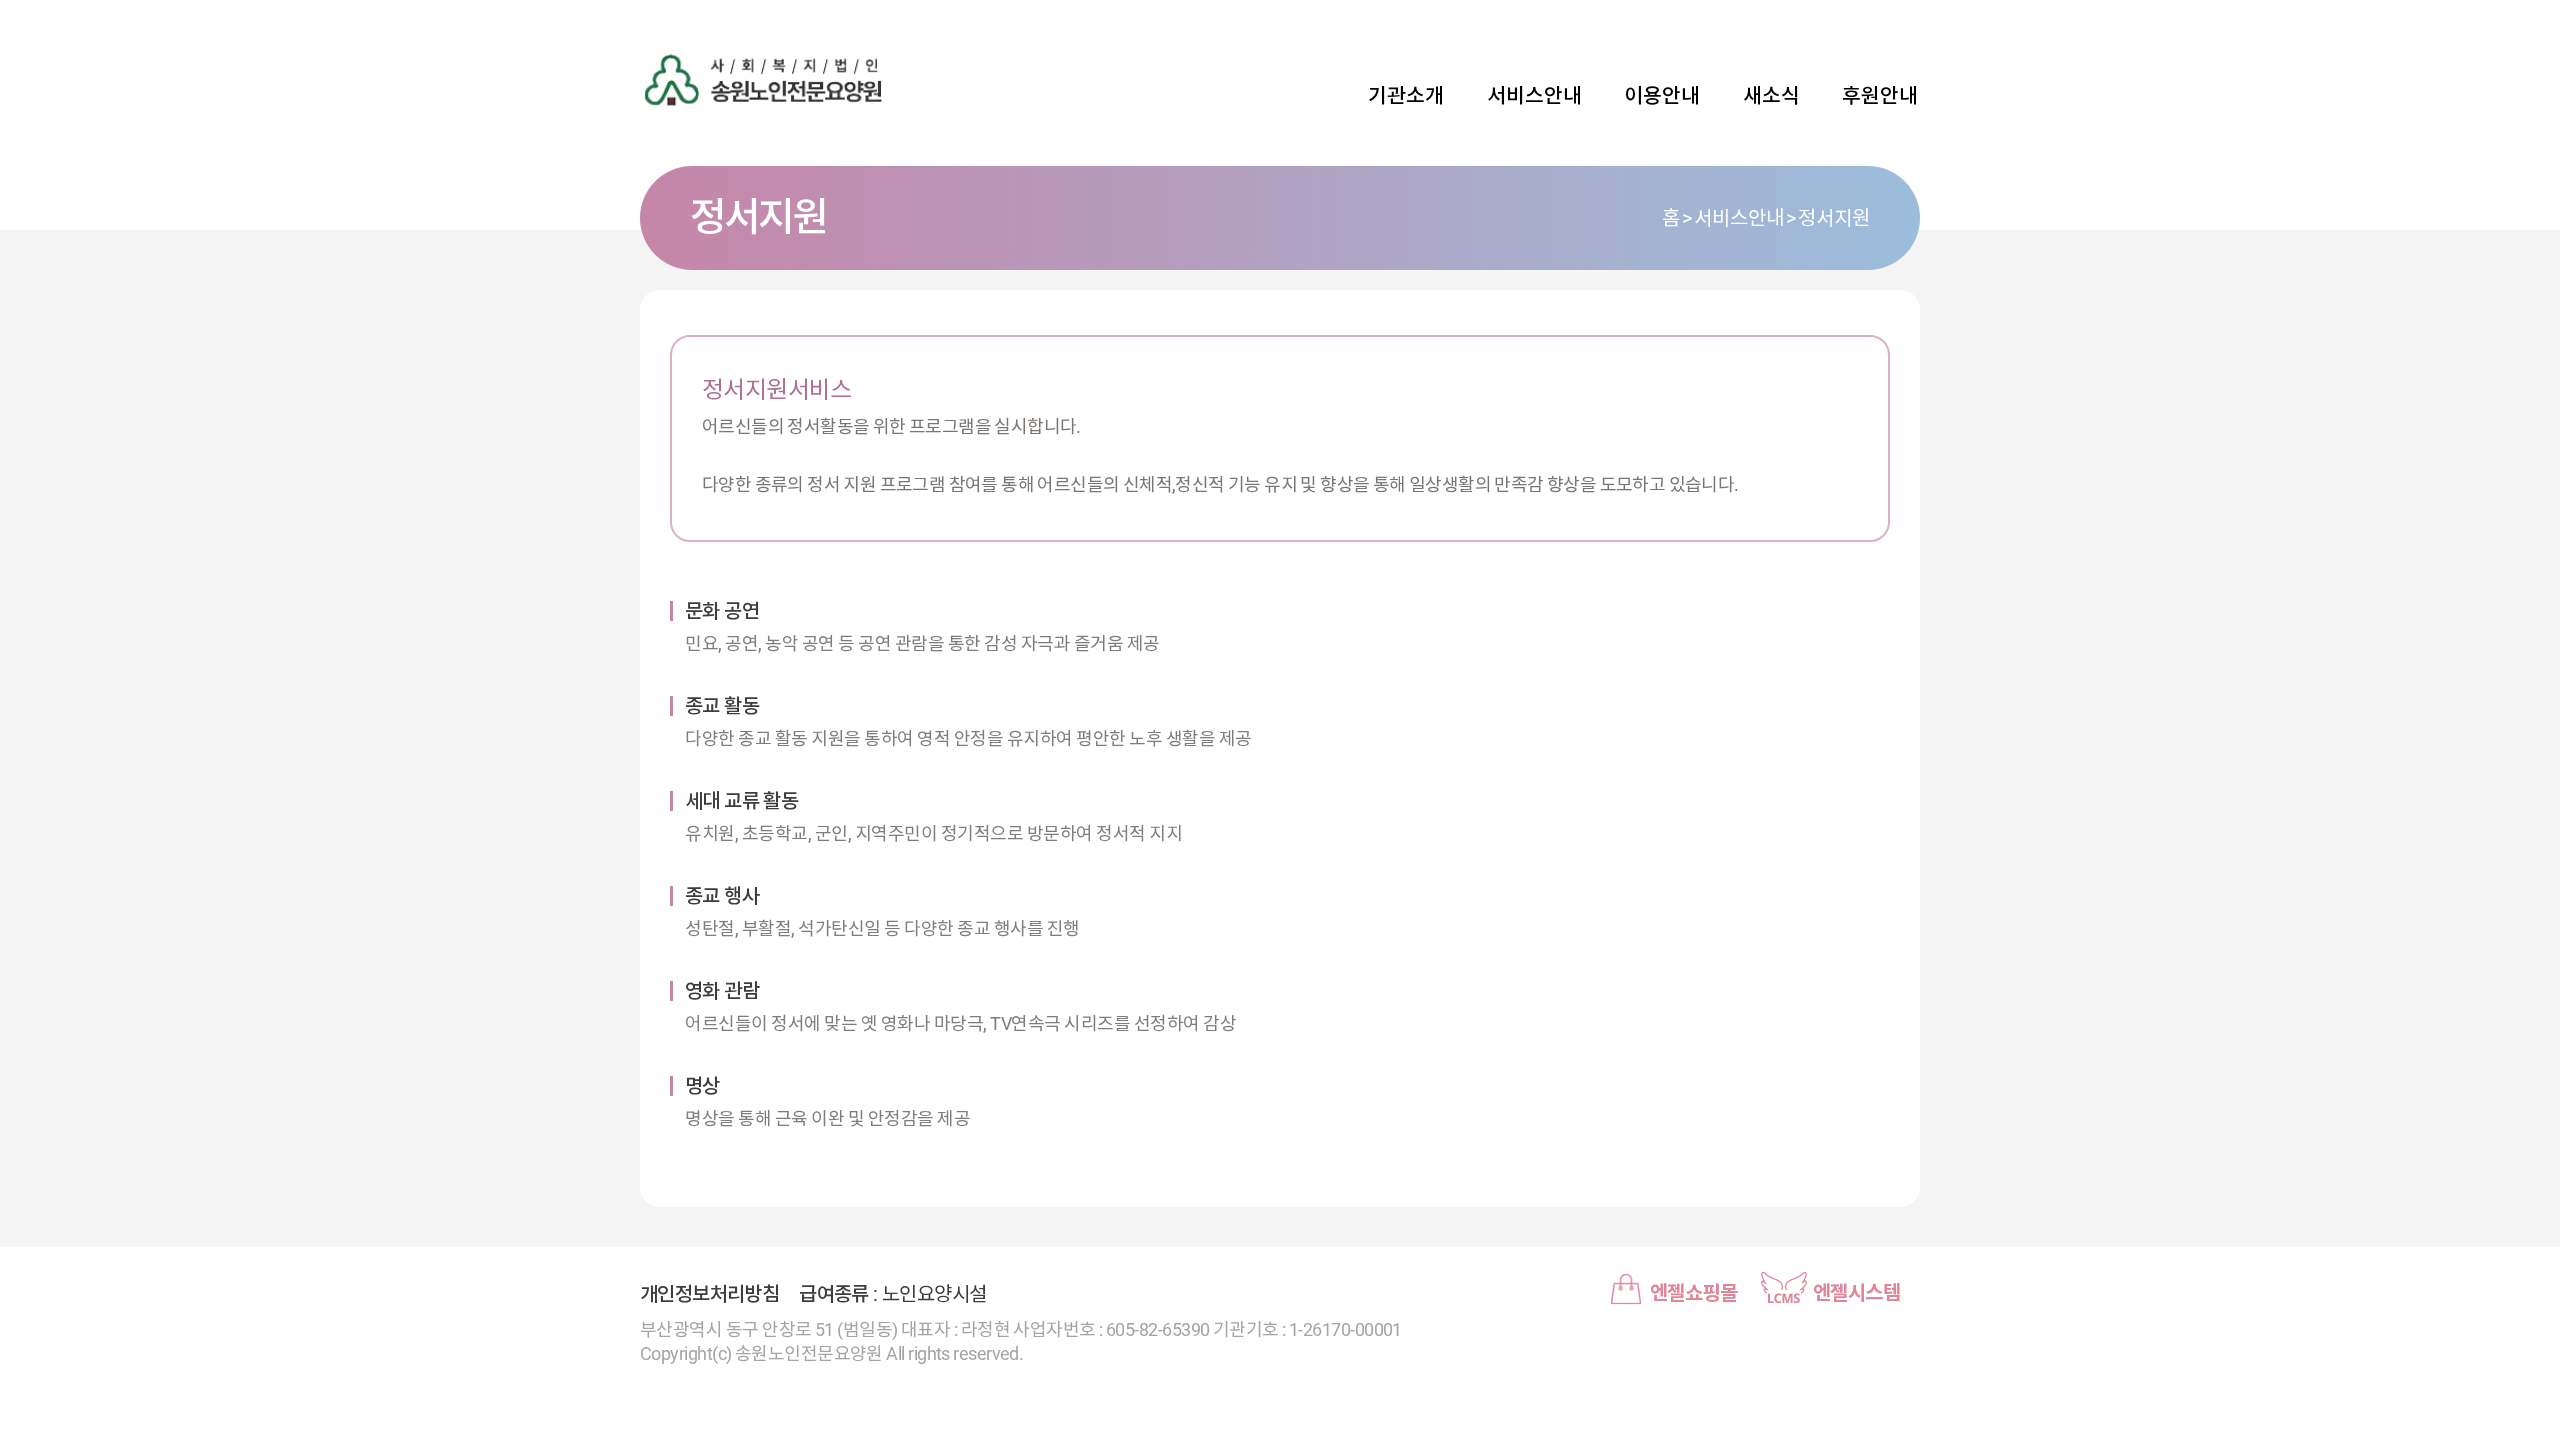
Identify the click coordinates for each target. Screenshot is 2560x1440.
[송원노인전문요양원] (780, 80)
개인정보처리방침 (709, 1294)
